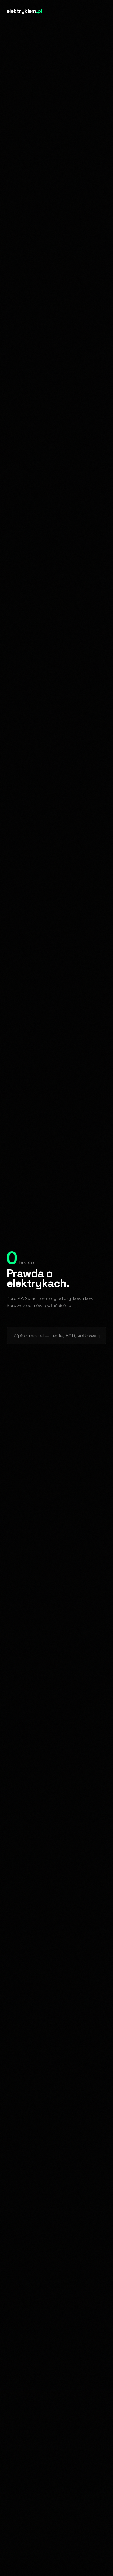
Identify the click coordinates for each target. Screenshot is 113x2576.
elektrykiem (24, 11)
